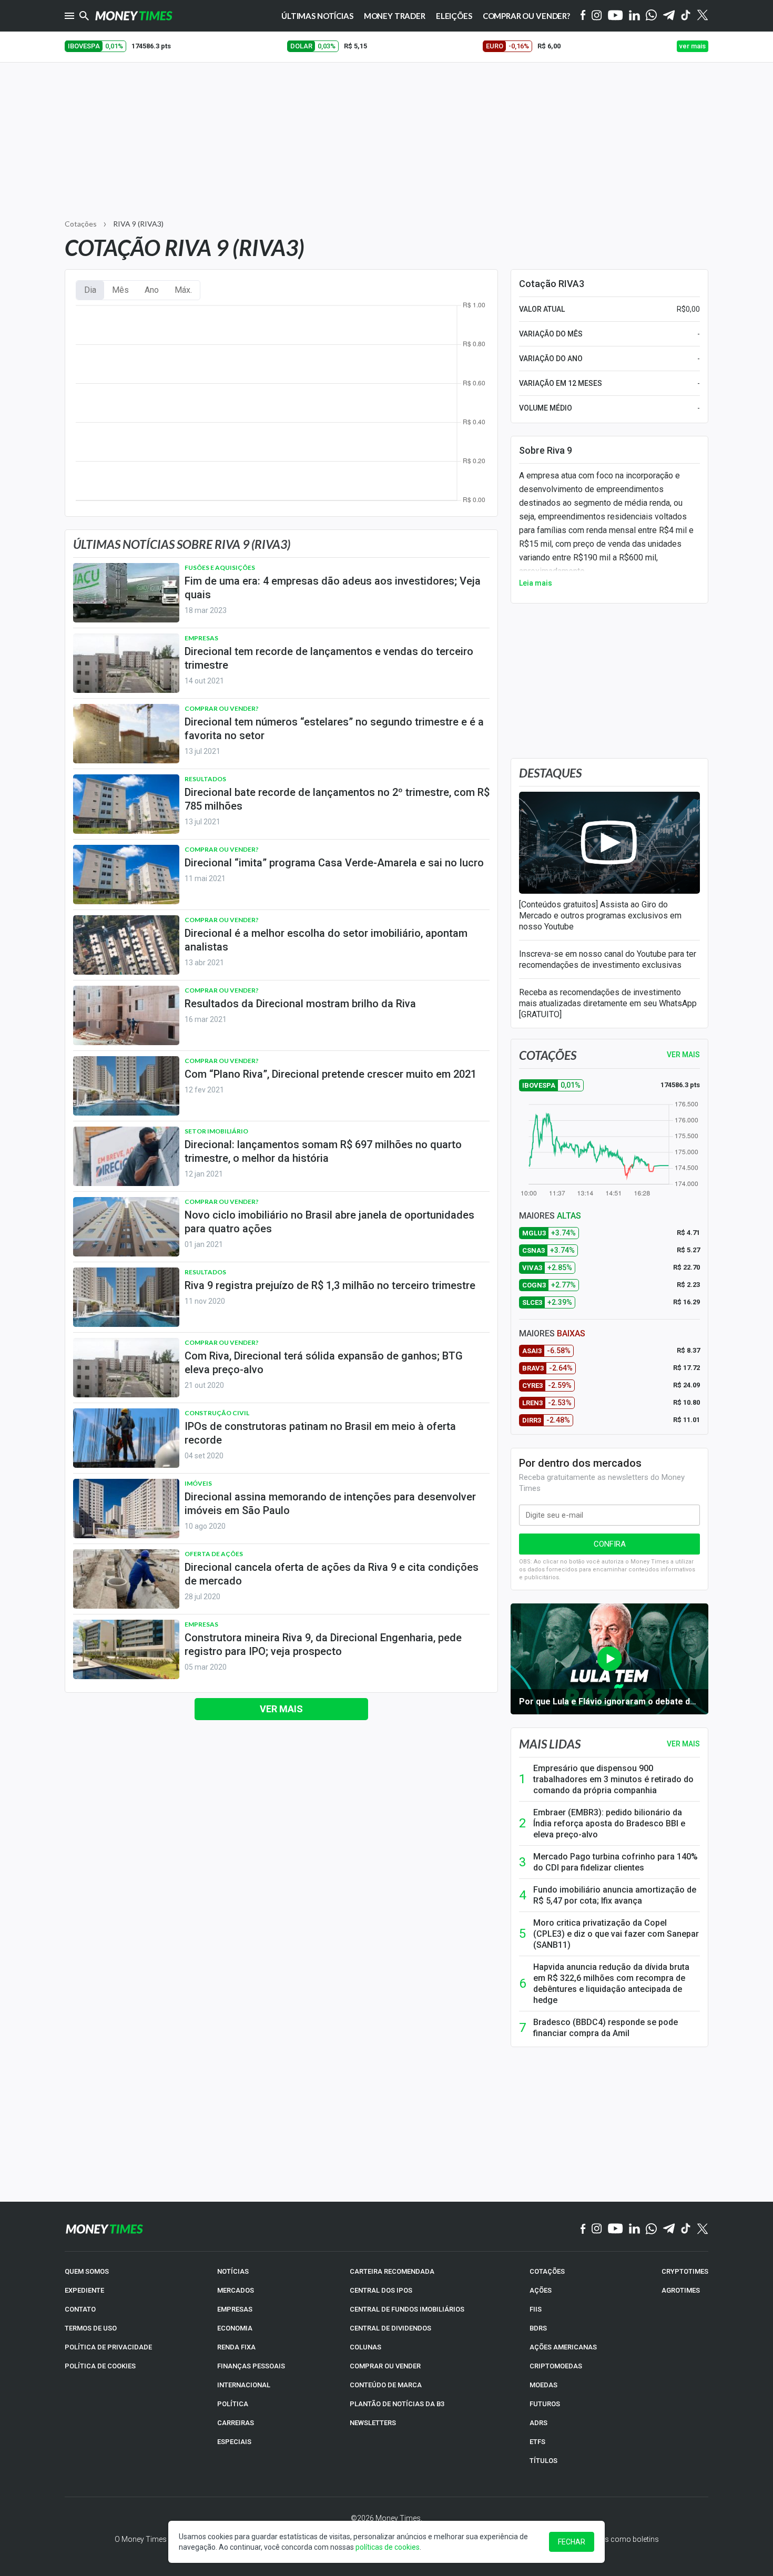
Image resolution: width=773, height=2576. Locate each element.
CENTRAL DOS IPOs (381, 2290)
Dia (90, 290)
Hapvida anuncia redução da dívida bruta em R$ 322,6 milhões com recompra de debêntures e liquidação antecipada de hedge (611, 1984)
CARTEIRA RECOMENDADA (392, 2271)
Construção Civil (217, 1413)
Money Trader (395, 16)
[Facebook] (583, 16)
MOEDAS (543, 2385)
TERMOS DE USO (91, 2328)
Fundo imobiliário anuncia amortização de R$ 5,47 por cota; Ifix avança (615, 1895)
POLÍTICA (233, 2404)
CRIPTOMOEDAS (556, 2366)
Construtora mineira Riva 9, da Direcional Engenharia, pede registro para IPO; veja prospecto (323, 1644)
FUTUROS (545, 2404)
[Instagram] (597, 16)
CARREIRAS (236, 2423)
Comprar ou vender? (222, 708)
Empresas (201, 638)
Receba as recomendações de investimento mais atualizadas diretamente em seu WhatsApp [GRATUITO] (608, 1003)
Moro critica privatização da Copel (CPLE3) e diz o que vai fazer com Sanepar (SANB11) (616, 1934)
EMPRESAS (235, 2309)
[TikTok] (686, 2229)
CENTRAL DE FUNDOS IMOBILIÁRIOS (407, 2309)
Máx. (183, 290)
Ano (152, 290)
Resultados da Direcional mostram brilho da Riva (300, 1004)
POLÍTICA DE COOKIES (100, 2366)
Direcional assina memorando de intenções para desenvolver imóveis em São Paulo (330, 1504)
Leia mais (536, 583)
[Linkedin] (634, 16)
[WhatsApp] (651, 16)
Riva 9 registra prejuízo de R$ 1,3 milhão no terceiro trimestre (330, 1285)
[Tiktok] (686, 16)
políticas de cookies (388, 2547)
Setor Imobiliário (216, 1131)
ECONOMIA (235, 2328)
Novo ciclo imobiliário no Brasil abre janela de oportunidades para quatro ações (329, 1222)
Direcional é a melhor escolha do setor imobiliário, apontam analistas (326, 940)
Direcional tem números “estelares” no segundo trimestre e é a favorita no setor (334, 729)
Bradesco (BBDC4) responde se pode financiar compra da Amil (606, 2028)
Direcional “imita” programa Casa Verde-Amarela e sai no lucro (334, 863)
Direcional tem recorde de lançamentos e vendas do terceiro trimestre (329, 658)
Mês (120, 290)
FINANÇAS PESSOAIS (251, 2366)
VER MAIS (683, 1055)
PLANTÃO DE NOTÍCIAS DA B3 (397, 2404)
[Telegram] (669, 16)
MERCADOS (236, 2290)
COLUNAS (365, 2347)
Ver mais (281, 1709)
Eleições (454, 16)
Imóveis (198, 1483)
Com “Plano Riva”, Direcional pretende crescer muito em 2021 (330, 1074)
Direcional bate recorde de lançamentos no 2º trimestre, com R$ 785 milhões (337, 799)
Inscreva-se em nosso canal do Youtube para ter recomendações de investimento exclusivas (608, 959)
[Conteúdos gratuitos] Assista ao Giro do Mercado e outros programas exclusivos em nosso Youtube (600, 916)
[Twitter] (702, 16)
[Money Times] (134, 16)
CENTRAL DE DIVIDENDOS (390, 2328)
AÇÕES (541, 2290)
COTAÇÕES (547, 2271)
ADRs (538, 2423)
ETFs (537, 2442)
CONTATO (80, 2309)
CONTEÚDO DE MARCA (386, 2385)
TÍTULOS (543, 2461)
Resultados (205, 779)
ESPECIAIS (234, 2442)
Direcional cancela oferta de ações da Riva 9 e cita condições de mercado (332, 1574)
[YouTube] (616, 16)
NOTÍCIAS (233, 2271)
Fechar (572, 2542)
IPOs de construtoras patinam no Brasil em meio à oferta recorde (320, 1433)
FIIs (536, 2309)
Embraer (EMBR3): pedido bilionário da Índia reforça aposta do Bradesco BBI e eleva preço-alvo (609, 1823)
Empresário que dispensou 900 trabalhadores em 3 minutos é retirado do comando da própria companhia (613, 1779)
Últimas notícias (317, 16)
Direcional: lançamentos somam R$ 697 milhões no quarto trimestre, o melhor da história (323, 1151)
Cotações (81, 224)
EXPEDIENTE (84, 2290)
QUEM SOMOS (87, 2271)
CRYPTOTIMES (685, 2271)
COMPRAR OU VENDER (385, 2366)
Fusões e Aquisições (220, 568)
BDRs (538, 2328)
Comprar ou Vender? (526, 16)
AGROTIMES (681, 2290)
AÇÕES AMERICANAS (563, 2347)
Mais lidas (550, 1744)
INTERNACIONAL (244, 2385)
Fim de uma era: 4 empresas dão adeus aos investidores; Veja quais (333, 588)
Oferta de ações (214, 1554)
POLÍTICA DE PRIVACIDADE (108, 2347)
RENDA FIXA (236, 2347)
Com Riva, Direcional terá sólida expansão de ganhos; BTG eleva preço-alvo (324, 1363)
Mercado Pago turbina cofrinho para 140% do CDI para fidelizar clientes (616, 1862)
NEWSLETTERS (373, 2423)
